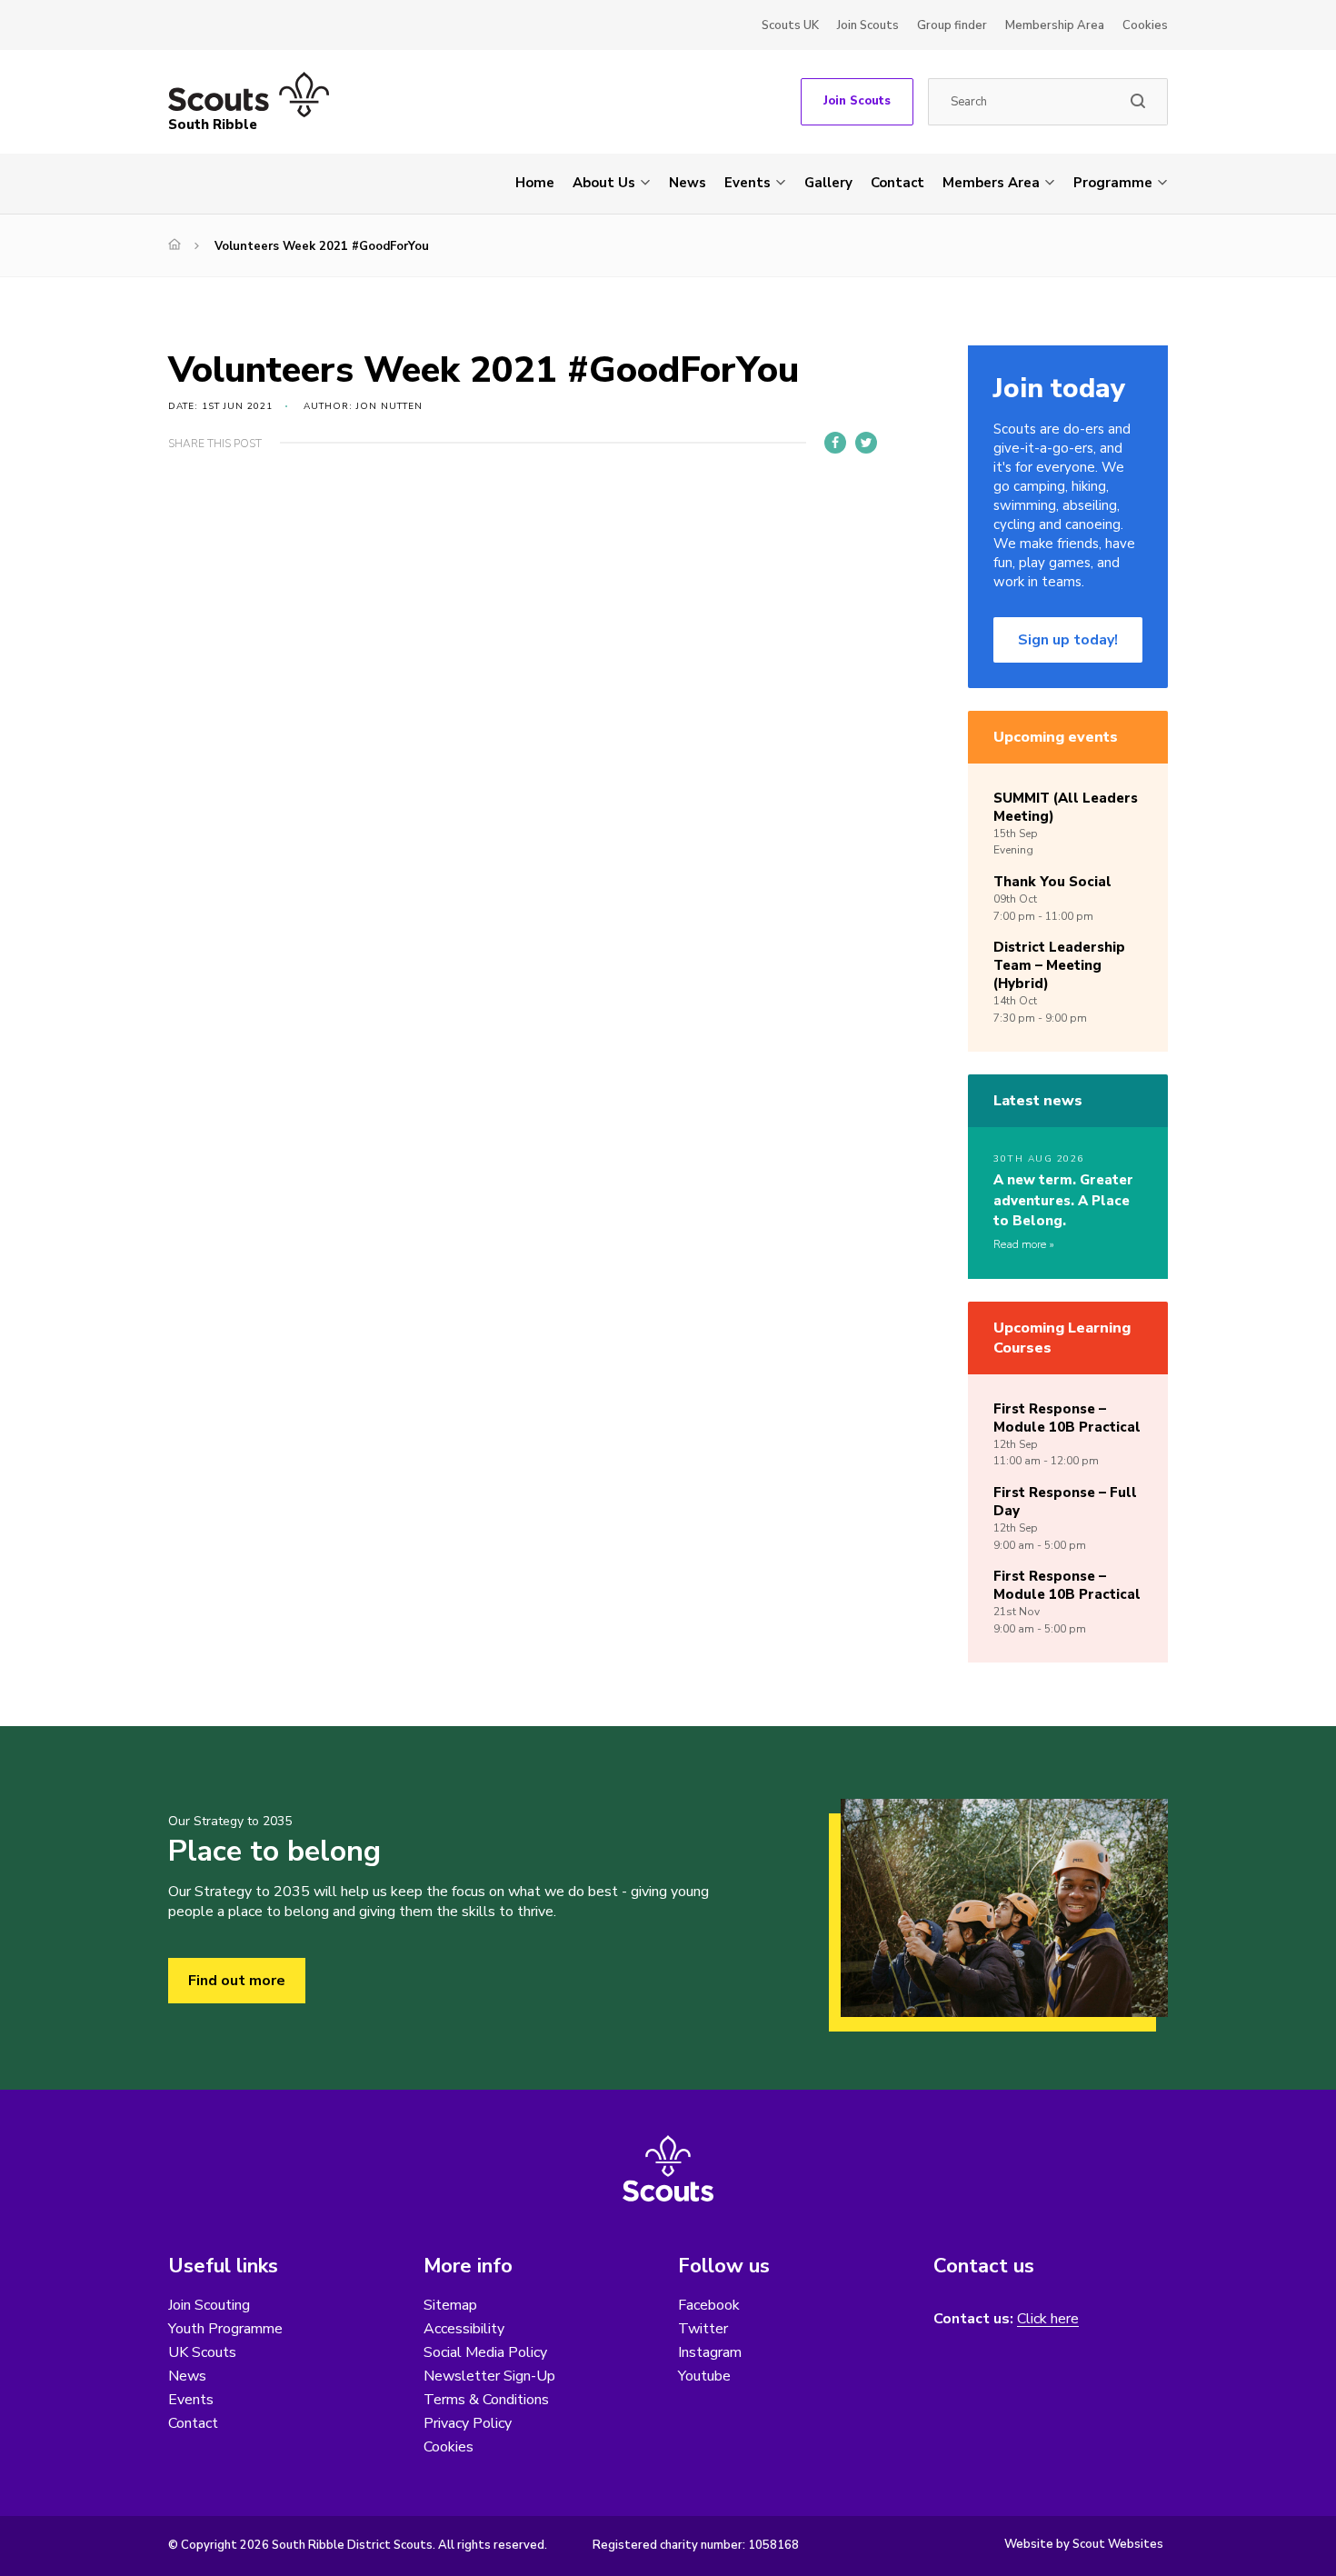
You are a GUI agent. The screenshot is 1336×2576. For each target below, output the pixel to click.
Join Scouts (868, 25)
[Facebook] (835, 443)
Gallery (828, 183)
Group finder (952, 25)
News (688, 183)
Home (535, 183)
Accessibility (464, 2329)
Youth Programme (225, 2329)
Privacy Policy (468, 2423)
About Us (604, 183)
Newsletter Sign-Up (489, 2376)
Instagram (710, 2352)
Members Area (991, 183)
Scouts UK (790, 25)
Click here (1048, 2319)
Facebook (709, 2305)
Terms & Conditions (486, 2400)
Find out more (237, 1981)
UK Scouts (202, 2352)
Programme (1113, 183)
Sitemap (450, 2305)
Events (748, 183)
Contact (897, 183)
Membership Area (1055, 25)
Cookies (1145, 25)
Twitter (703, 2329)
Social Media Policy (485, 2352)
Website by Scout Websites (1084, 2544)
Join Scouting (209, 2305)
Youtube (704, 2376)
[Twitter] (866, 443)
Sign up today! (1068, 640)
